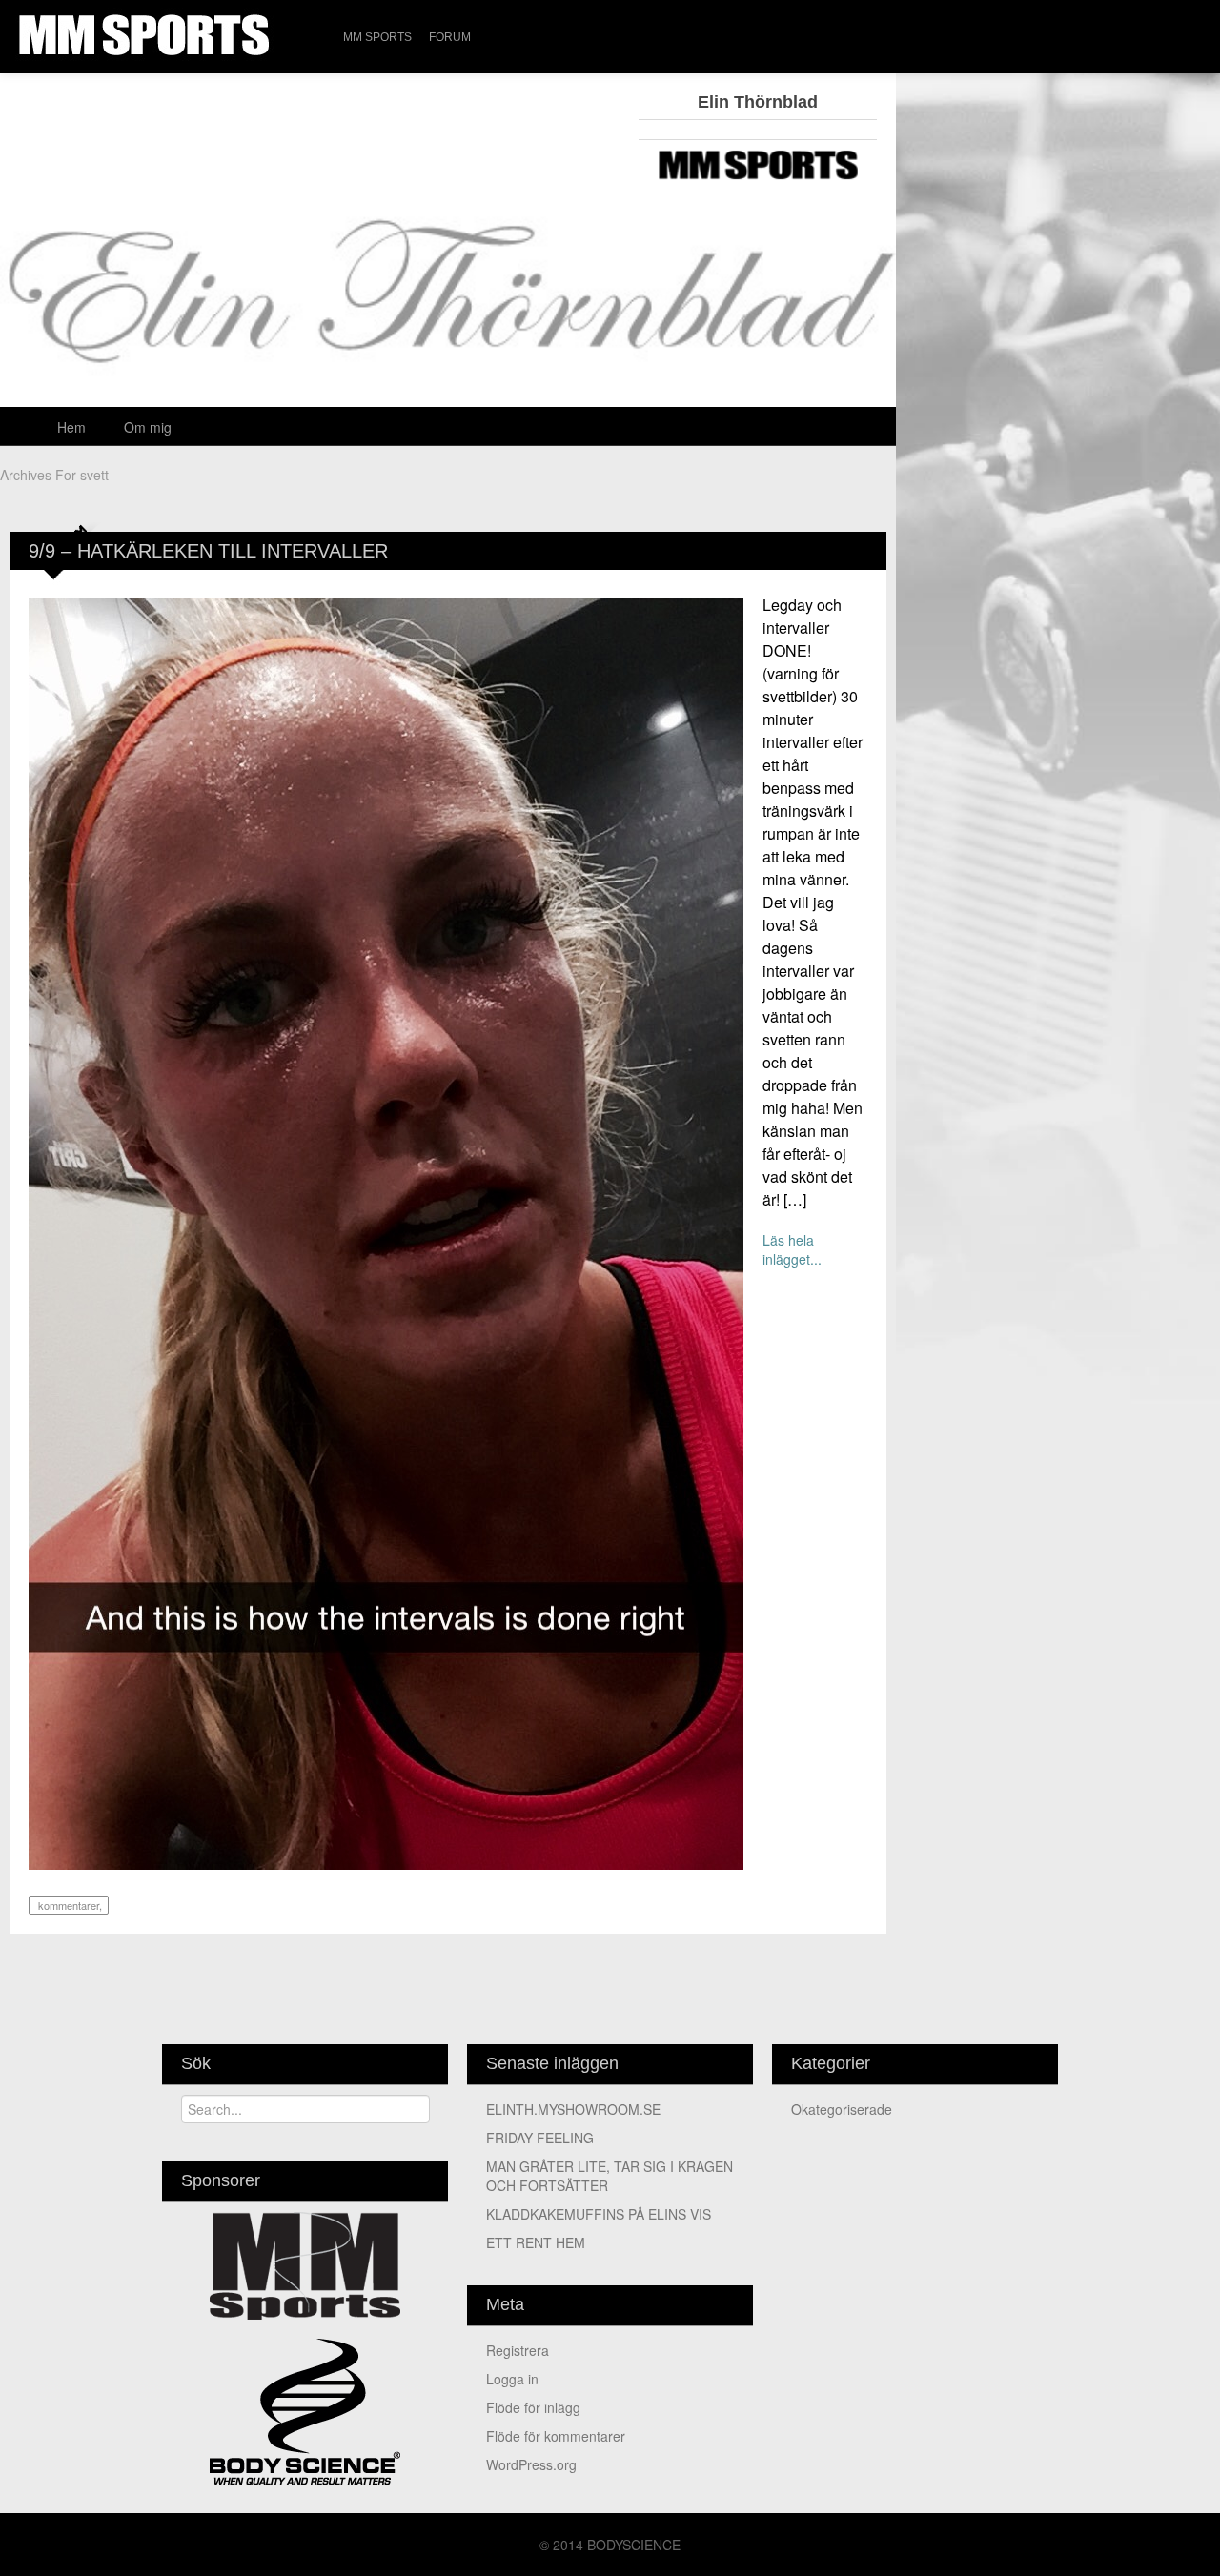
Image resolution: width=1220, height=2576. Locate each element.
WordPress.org (531, 2464)
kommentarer (67, 1905)
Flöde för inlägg (533, 2407)
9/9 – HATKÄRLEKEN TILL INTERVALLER (208, 551)
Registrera (518, 2350)
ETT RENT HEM (536, 2242)
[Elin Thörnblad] (448, 315)
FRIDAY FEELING (540, 2138)
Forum (450, 37)
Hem (71, 427)
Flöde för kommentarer (556, 2436)
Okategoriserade (842, 2109)
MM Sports (377, 37)
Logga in (512, 2379)
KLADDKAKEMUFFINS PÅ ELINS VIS (599, 2214)
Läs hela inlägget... (792, 1249)
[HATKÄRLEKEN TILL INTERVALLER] (386, 1232)
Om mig (148, 427)
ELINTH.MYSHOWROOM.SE (573, 2109)
